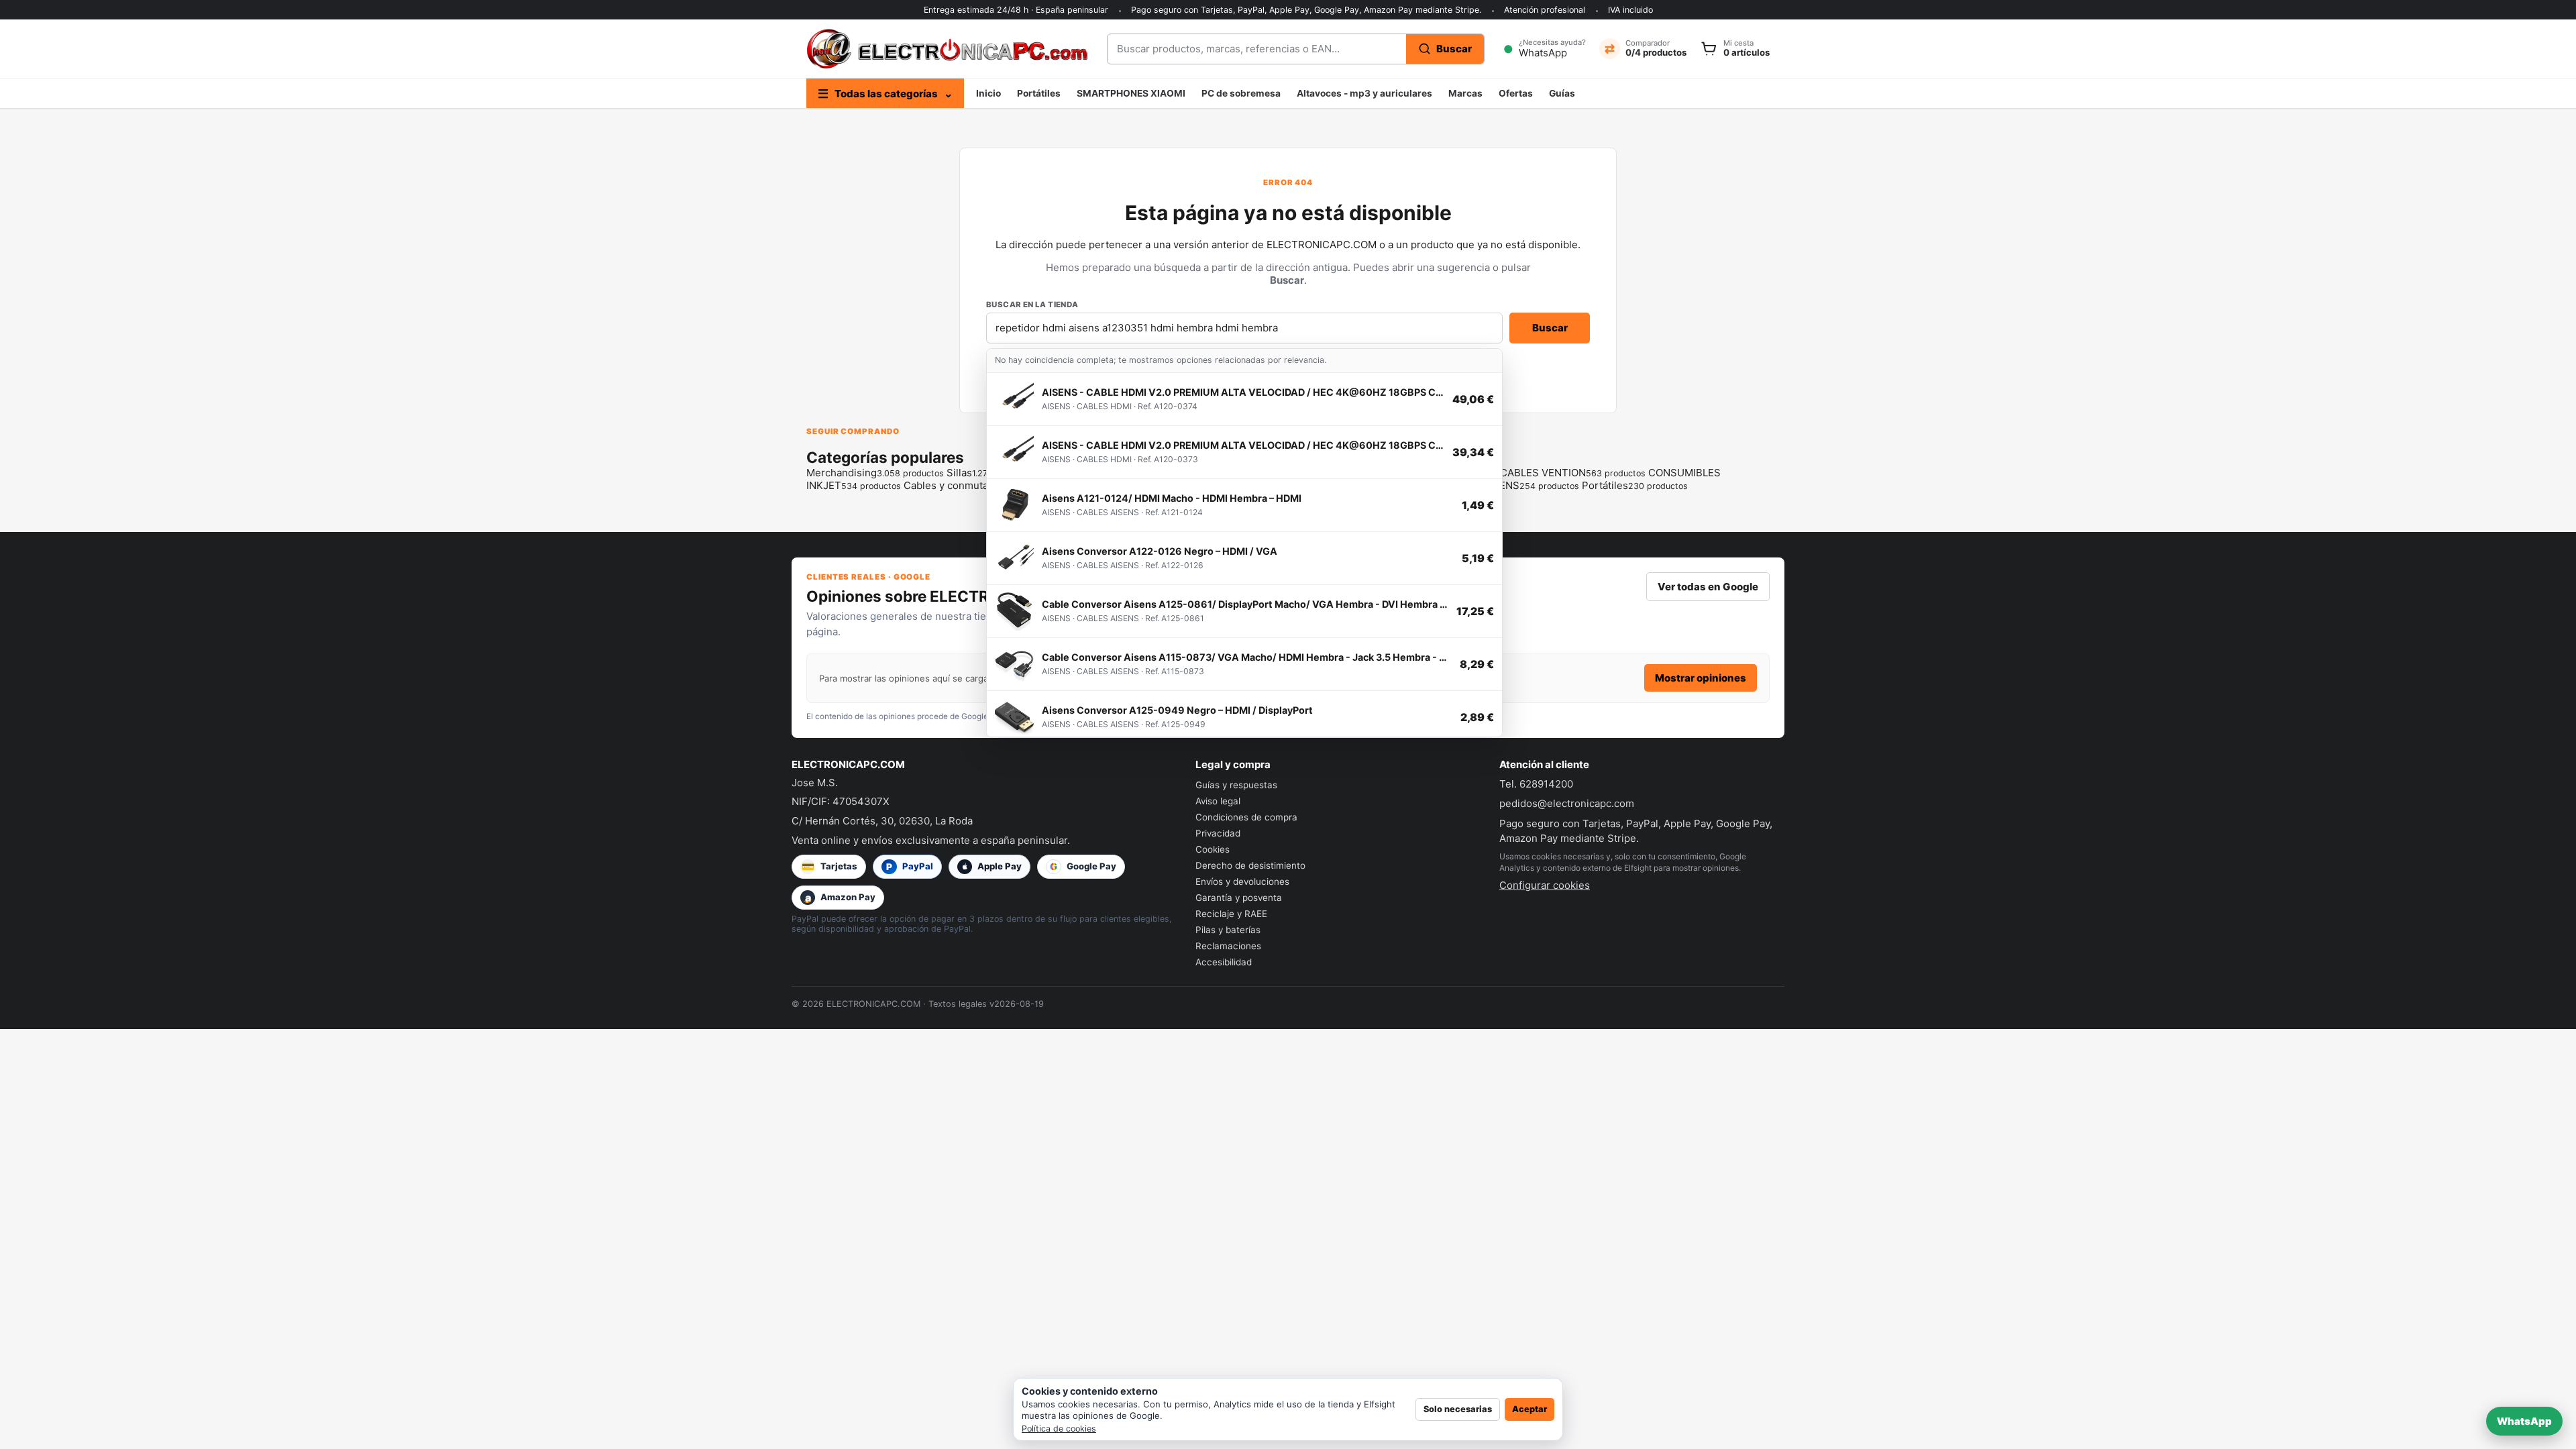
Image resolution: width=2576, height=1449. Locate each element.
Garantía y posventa (1239, 898)
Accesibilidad (1224, 962)
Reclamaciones (1228, 946)
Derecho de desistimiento (1250, 865)
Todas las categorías (885, 94)
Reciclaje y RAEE (1231, 914)
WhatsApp (2524, 1421)
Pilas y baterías (1228, 930)
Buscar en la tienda (1032, 305)
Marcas (1465, 93)
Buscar (1550, 328)
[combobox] (1257, 49)
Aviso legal (1218, 801)
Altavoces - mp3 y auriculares (1364, 93)
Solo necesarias (1458, 1409)
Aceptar (1529, 1409)
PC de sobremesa (1241, 93)
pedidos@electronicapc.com (1567, 803)
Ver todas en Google (1708, 587)
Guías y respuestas (1236, 785)
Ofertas (1516, 93)
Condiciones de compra (1246, 817)
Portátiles (1039, 93)
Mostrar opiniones (1701, 678)
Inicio (988, 93)
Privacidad (1218, 833)
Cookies (1213, 849)
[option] (1244, 399)
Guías (1562, 93)
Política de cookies (1059, 1429)
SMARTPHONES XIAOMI (1131, 93)
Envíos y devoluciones (1242, 881)
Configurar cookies (1545, 885)
